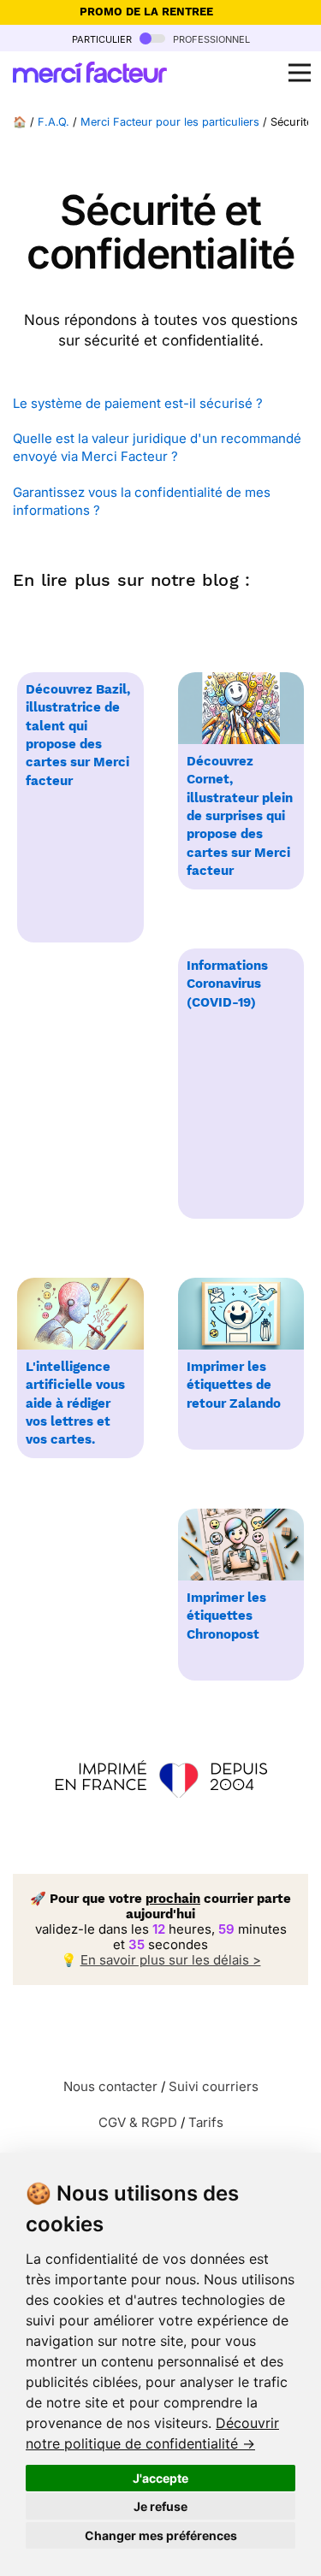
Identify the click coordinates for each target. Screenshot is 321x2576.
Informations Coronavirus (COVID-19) (227, 984)
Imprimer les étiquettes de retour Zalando (234, 1385)
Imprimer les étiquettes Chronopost (226, 1616)
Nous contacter (110, 2086)
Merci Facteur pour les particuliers (170, 122)
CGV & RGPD (138, 2122)
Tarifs (206, 2122)
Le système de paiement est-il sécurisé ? (138, 403)
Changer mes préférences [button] (161, 2535)
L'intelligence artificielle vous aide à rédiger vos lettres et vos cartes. (75, 1403)
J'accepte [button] (160, 2478)
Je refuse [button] (160, 2506)
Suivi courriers (214, 2086)
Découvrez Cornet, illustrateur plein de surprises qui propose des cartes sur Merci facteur (240, 816)
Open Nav (300, 73)
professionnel (210, 38)
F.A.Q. (53, 122)
